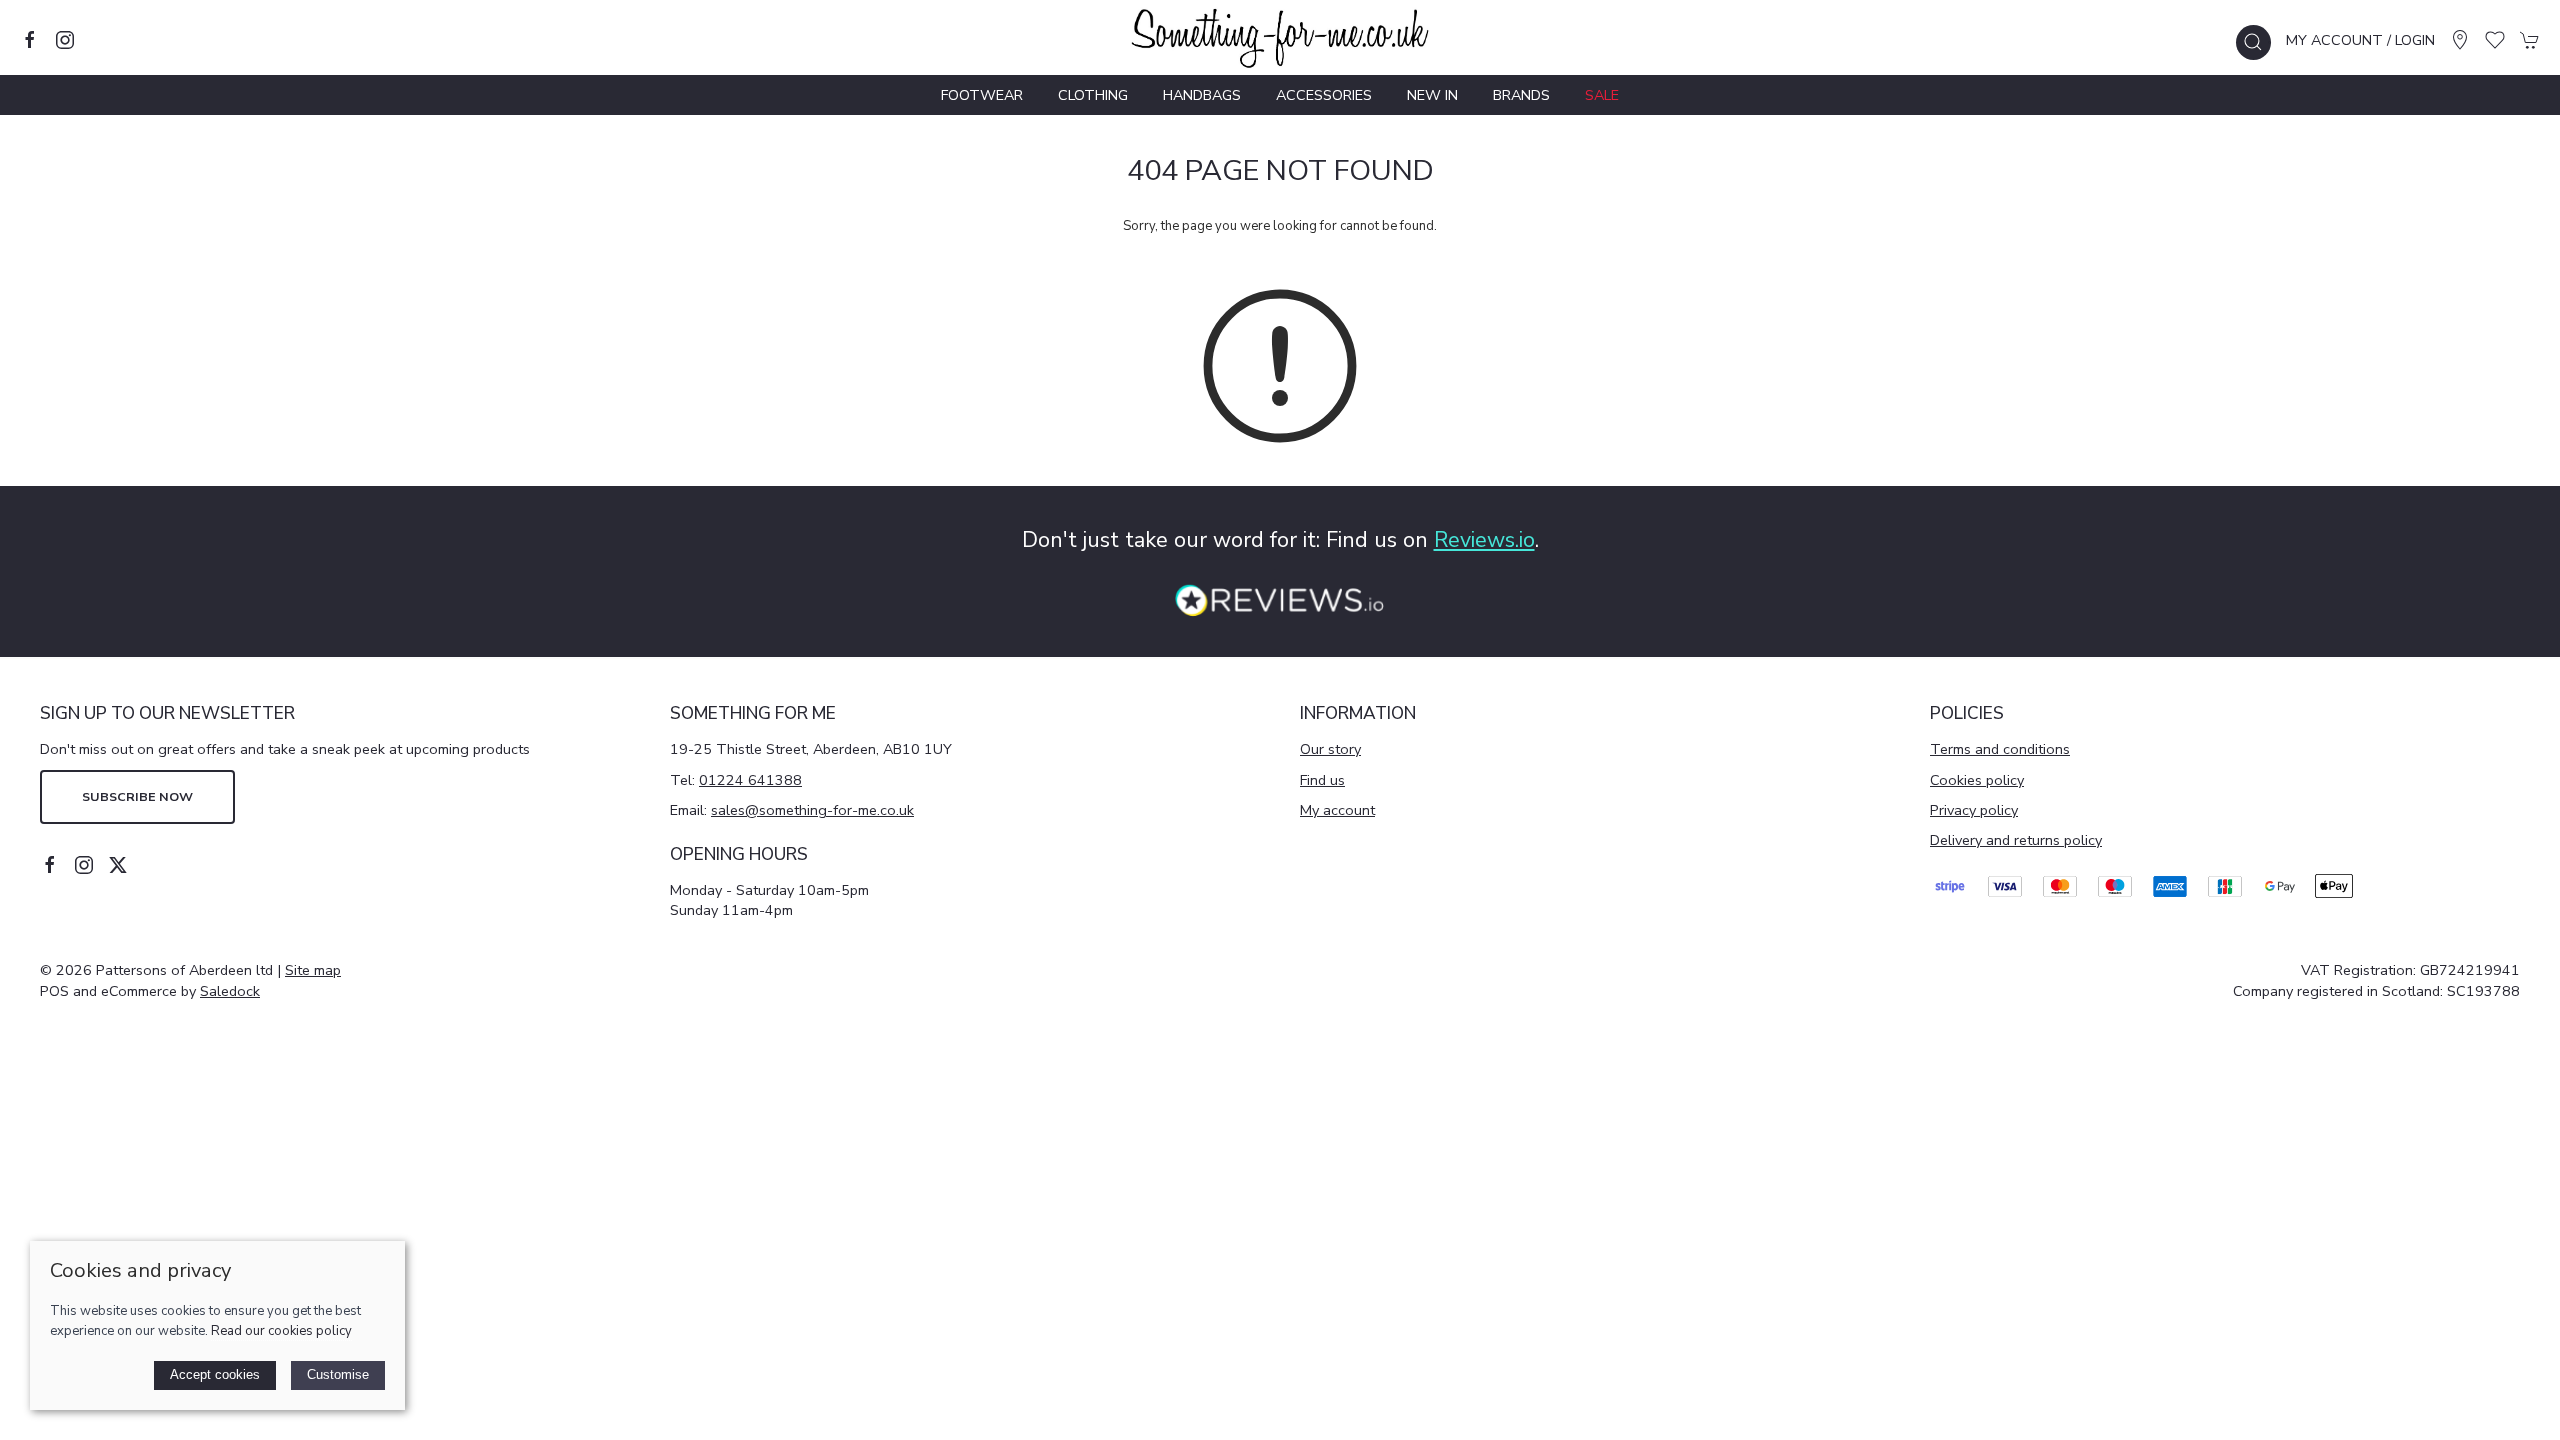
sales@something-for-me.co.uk (812, 810)
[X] (118, 865)
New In (1432, 95)
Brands (1521, 95)
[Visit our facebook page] (30, 40)
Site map (313, 970)
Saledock (230, 991)
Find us (1322, 780)
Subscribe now (137, 796)
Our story (1330, 749)
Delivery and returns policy (2016, 840)
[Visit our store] (2460, 40)
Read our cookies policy (281, 1331)
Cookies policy (1977, 780)
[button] (2253, 42)
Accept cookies (215, 1374)
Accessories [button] (1324, 95)
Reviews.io (1484, 540)
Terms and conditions (2000, 749)
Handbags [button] (1202, 95)
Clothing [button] (1093, 95)
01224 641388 (750, 780)
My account (1337, 810)
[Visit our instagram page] (65, 40)
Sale (1602, 95)
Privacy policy (1974, 810)
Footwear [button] (982, 95)
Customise (338, 1374)
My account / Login (2360, 40)
